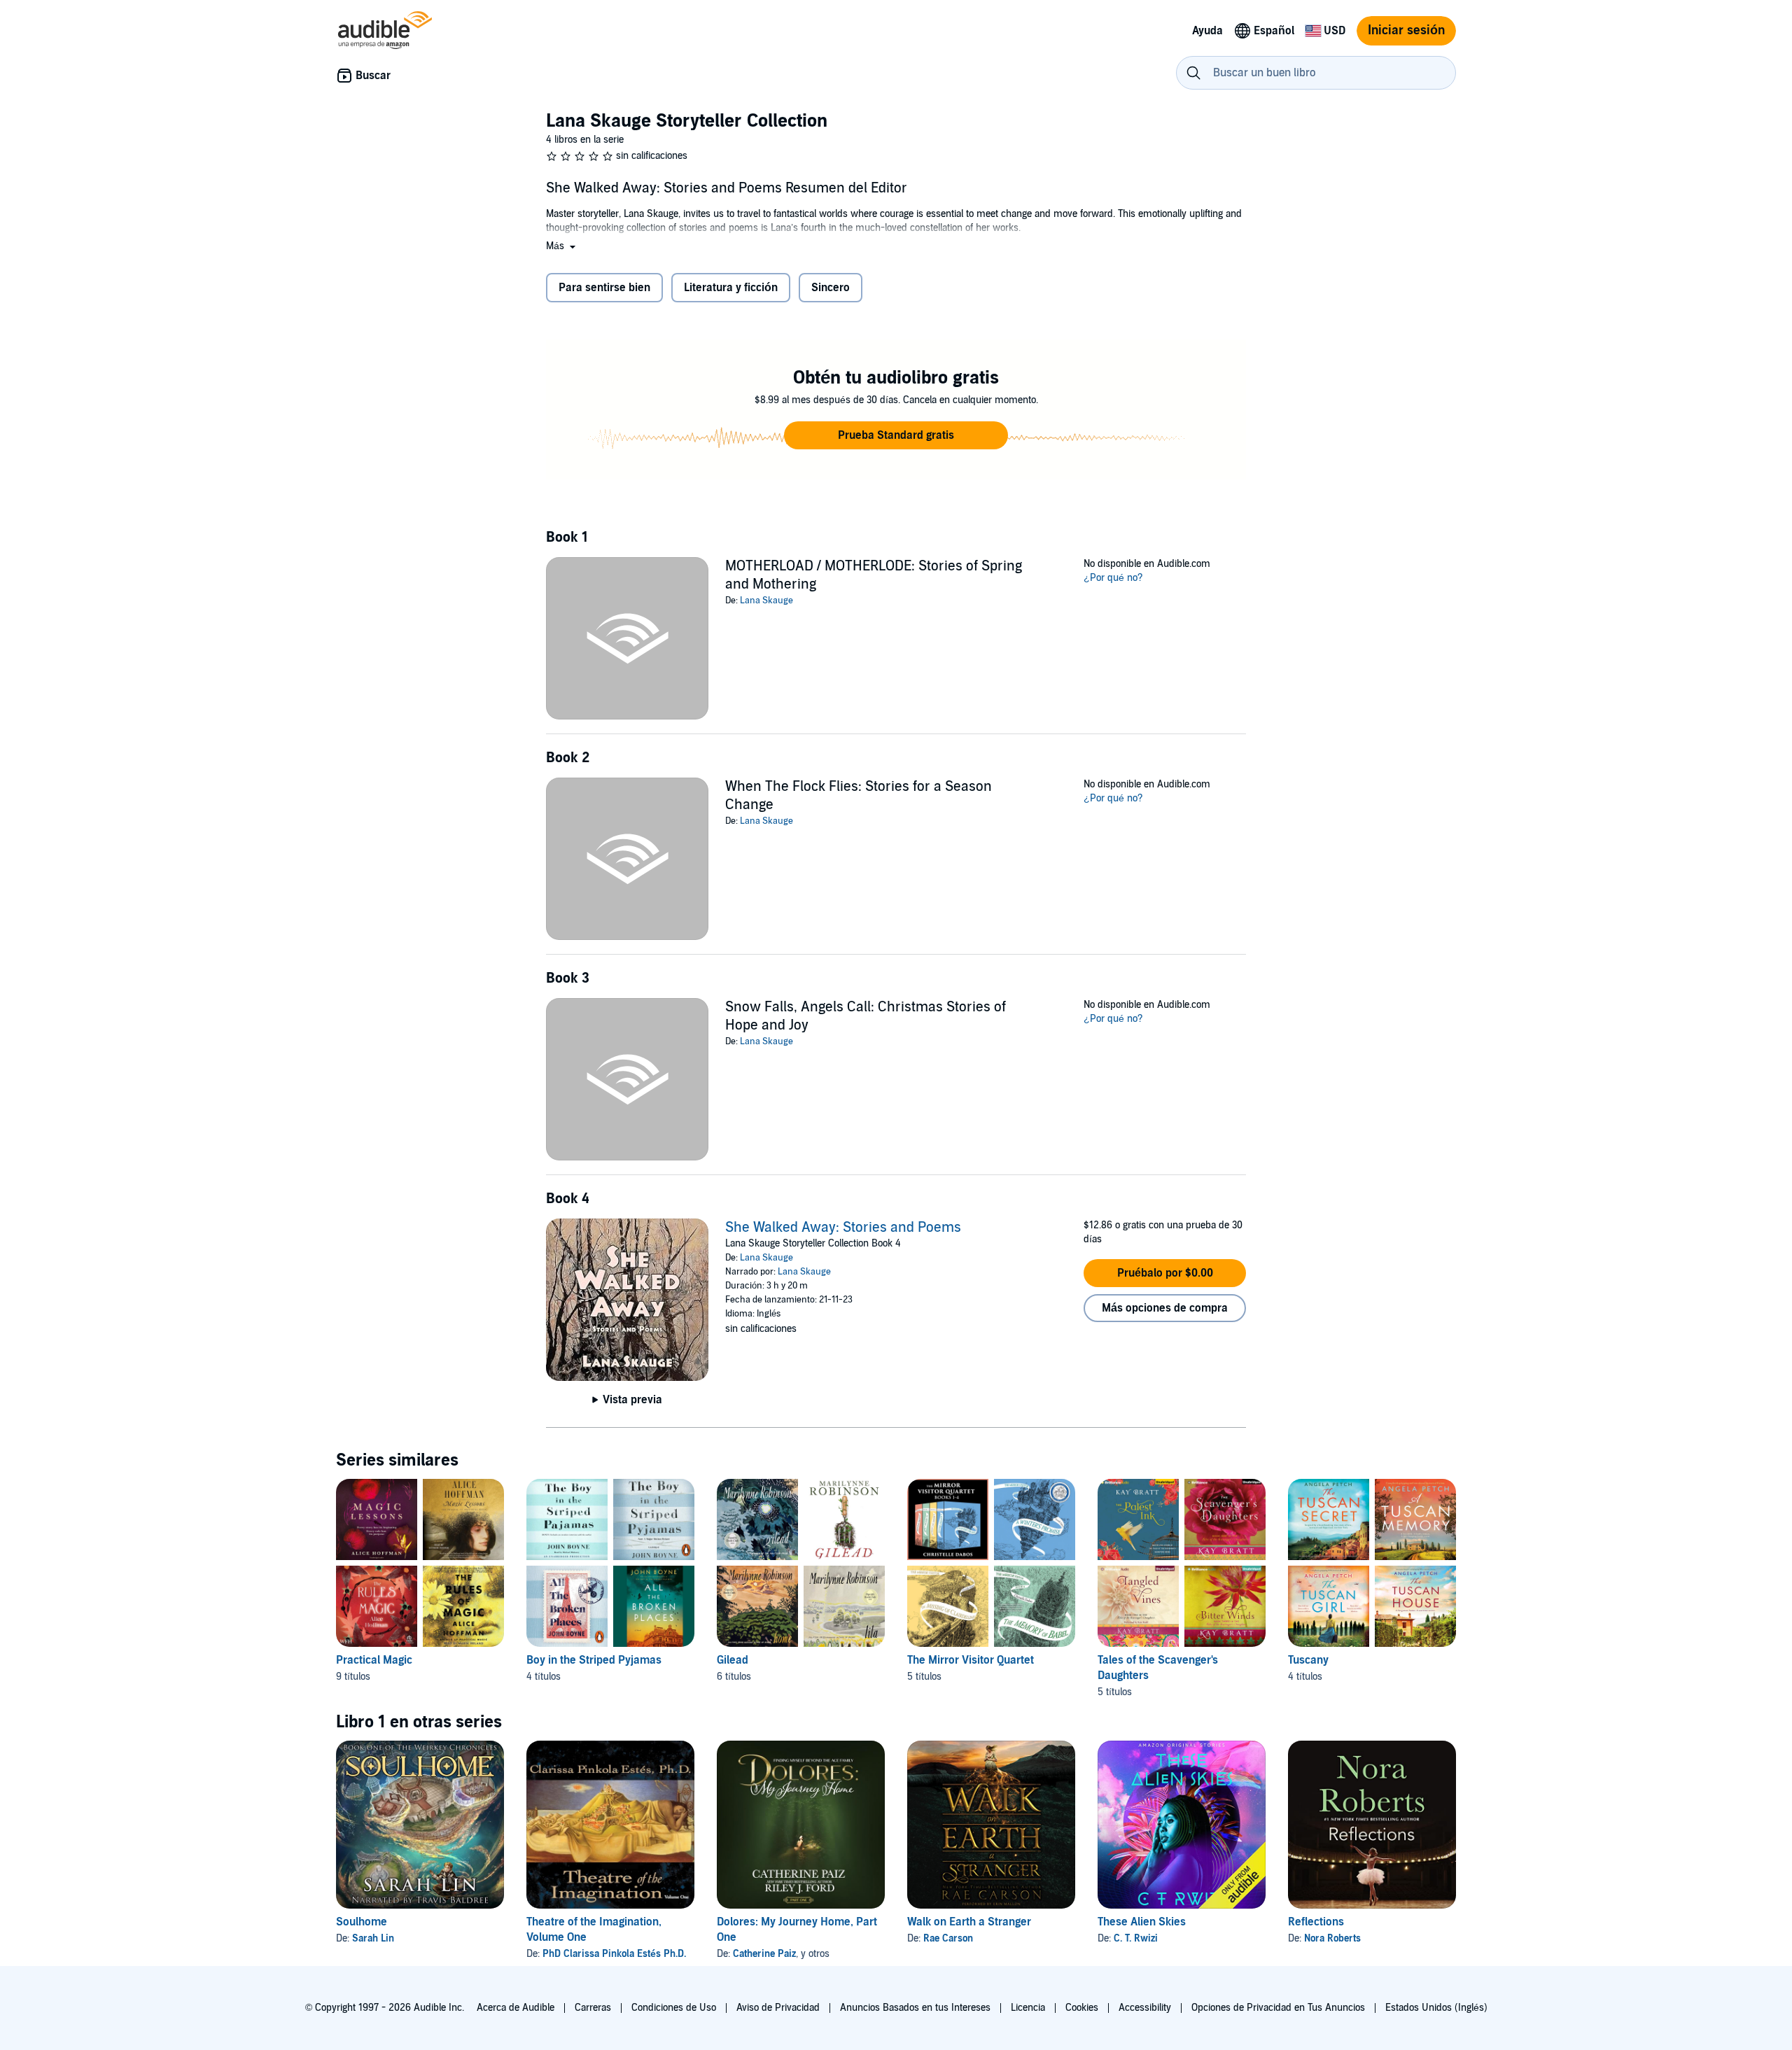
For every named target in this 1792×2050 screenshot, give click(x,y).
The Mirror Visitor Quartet (971, 1660)
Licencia (1028, 2008)
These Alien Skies (1142, 1922)
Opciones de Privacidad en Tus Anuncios (1278, 2008)
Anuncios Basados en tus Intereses (915, 2008)
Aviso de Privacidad (778, 2008)
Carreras (593, 2008)
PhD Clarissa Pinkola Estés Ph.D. (614, 1954)
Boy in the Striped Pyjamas (594, 1660)
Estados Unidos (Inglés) (1436, 2008)
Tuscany (1308, 1660)
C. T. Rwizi (1136, 1938)
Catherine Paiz (764, 1954)
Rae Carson (948, 1938)
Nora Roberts (1332, 1938)
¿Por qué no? (1113, 578)
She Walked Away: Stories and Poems (843, 1228)
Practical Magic (374, 1660)
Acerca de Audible (516, 2008)
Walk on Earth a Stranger (969, 1922)
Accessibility (1145, 2008)
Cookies (1082, 2008)
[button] (562, 246)
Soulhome (362, 1922)
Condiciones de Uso (674, 2008)
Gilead (733, 1660)
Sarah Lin (373, 1938)
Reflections (1316, 1922)
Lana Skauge (766, 601)
